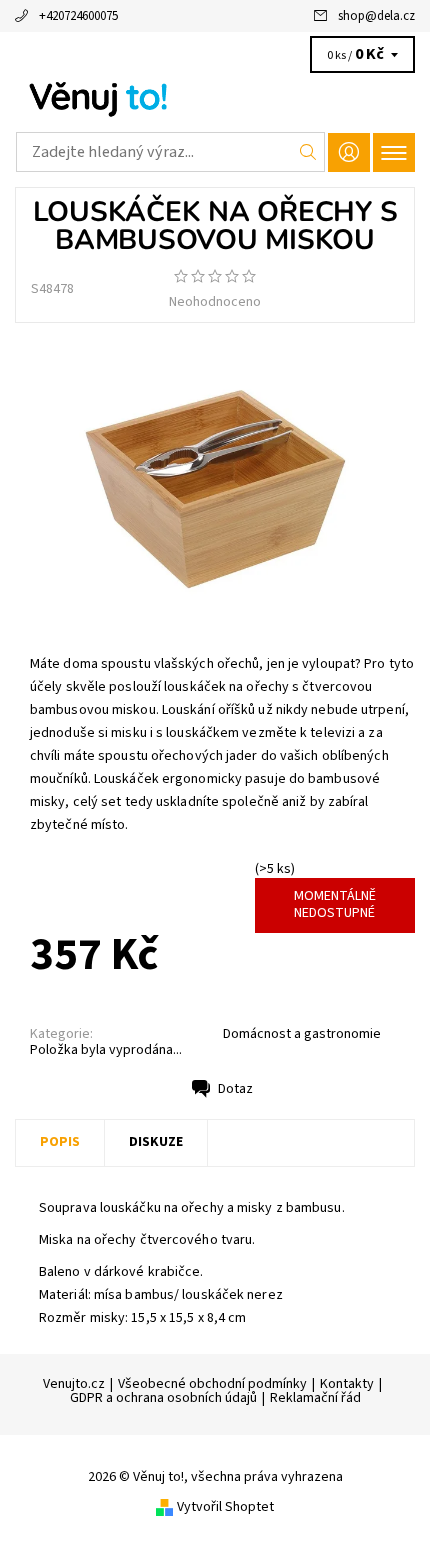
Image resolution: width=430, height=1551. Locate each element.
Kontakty (347, 1384)
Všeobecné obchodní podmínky (212, 1384)
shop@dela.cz (376, 16)
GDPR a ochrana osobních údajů (163, 1398)
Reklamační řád (315, 1398)
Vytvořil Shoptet (225, 1506)
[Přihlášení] (349, 152)
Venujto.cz (74, 1384)
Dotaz (235, 1089)
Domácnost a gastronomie (302, 1034)
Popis (60, 1142)
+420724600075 (78, 16)
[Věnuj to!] (215, 98)
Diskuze (156, 1142)
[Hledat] (308, 152)
